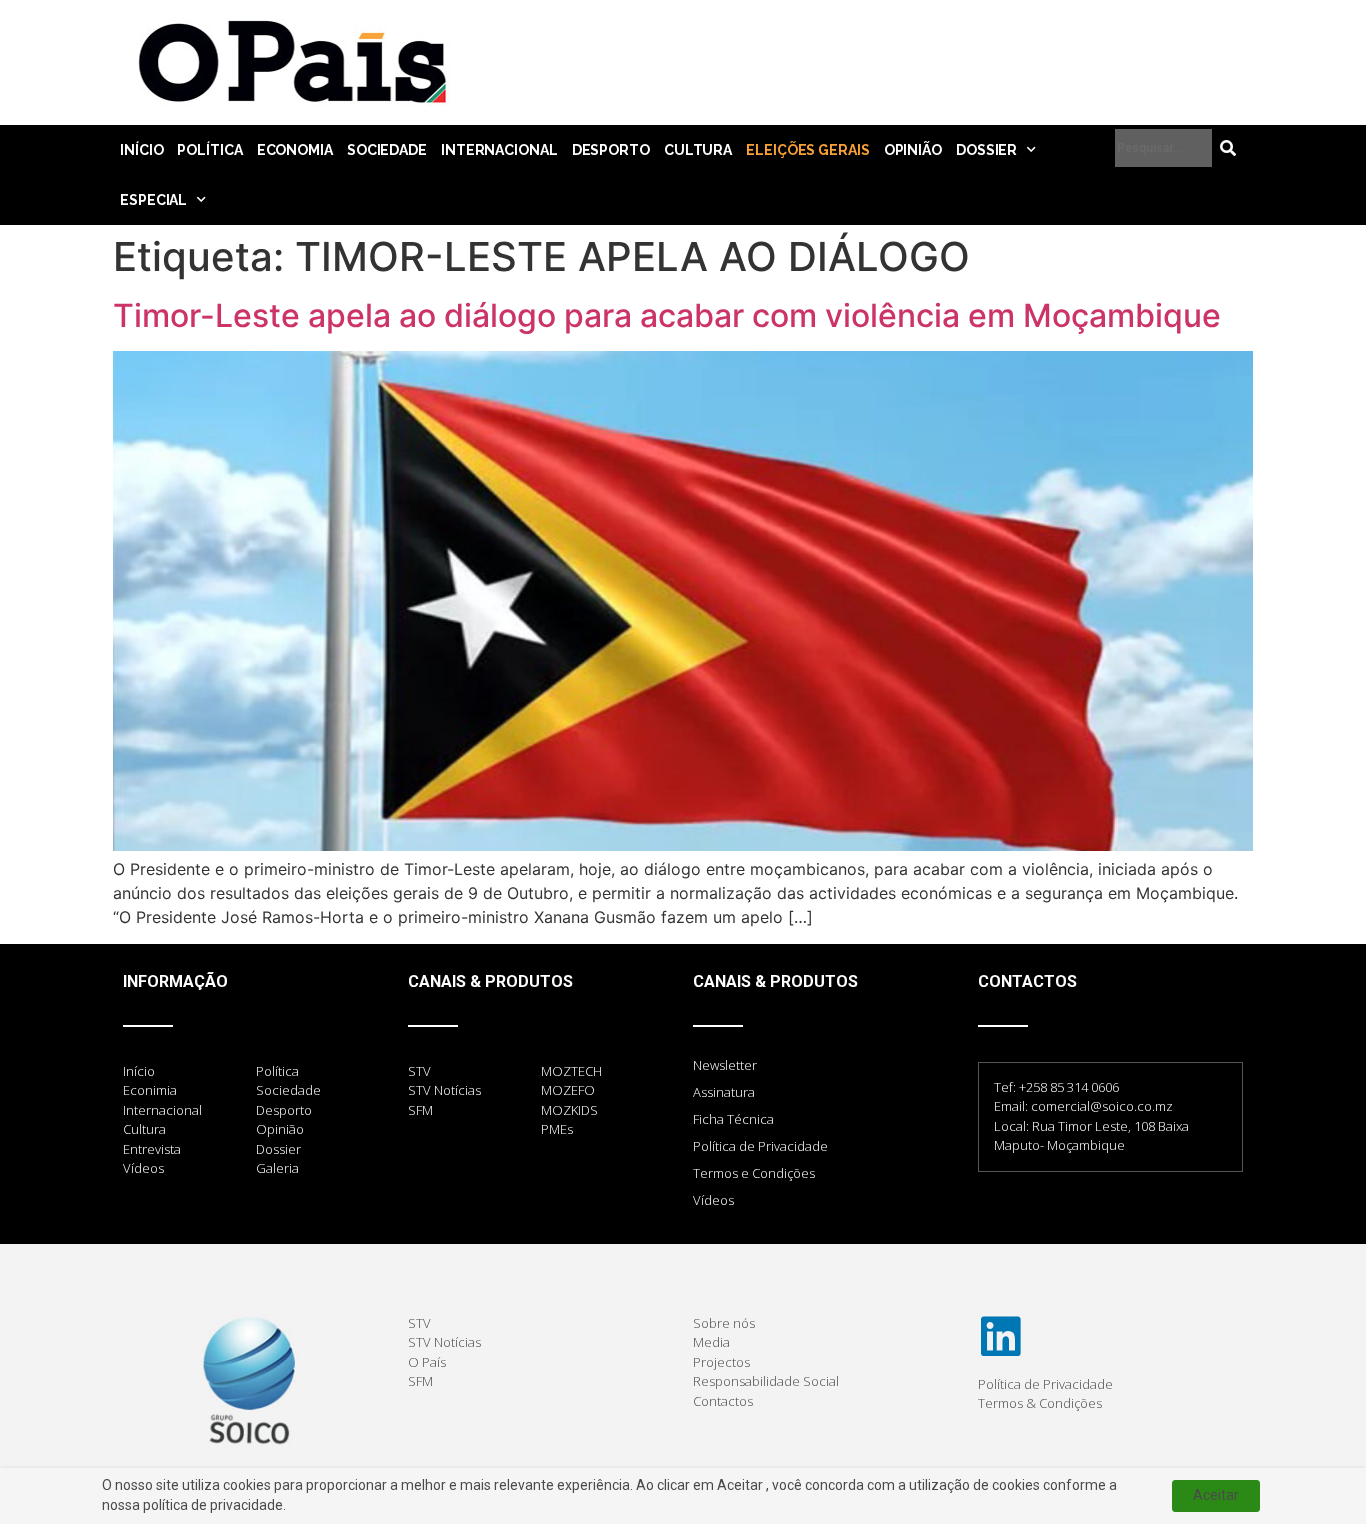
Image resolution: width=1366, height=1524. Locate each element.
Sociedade (387, 150)
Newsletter (725, 1065)
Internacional (499, 150)
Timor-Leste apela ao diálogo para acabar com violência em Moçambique (667, 315)
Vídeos (713, 1200)
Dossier (986, 150)
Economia (295, 150)
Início (141, 150)
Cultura (698, 150)
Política (209, 150)
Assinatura (724, 1092)
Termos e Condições (754, 1173)
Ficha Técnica (733, 1119)
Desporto (611, 150)
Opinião (913, 150)
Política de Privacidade (760, 1146)
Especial (153, 200)
